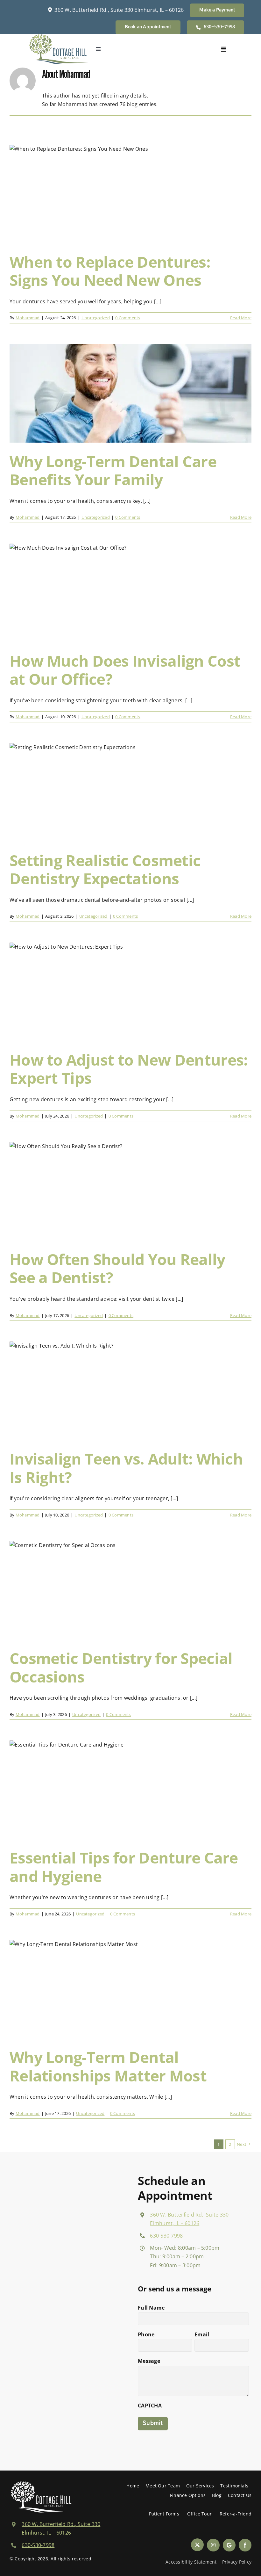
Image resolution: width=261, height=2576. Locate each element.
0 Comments (128, 318)
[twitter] (197, 2545)
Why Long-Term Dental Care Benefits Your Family (113, 470)
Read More (241, 318)
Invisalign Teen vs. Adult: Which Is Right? (126, 1468)
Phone (146, 2334)
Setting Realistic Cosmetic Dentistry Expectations (105, 869)
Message (149, 2361)
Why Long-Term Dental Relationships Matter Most (108, 2066)
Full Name (151, 2308)
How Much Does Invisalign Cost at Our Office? (125, 670)
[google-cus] (229, 2545)
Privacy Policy (237, 2562)
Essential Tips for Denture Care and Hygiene (124, 1867)
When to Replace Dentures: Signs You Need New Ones (110, 271)
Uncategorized (96, 318)
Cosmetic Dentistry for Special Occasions (121, 1667)
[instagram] (213, 2545)
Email (202, 2334)
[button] (148, 27)
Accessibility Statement (191, 2562)
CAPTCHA (150, 2406)
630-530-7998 (166, 2236)
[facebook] (245, 2545)
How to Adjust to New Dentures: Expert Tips (129, 1069)
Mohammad (28, 318)
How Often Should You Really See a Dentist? (117, 1268)
